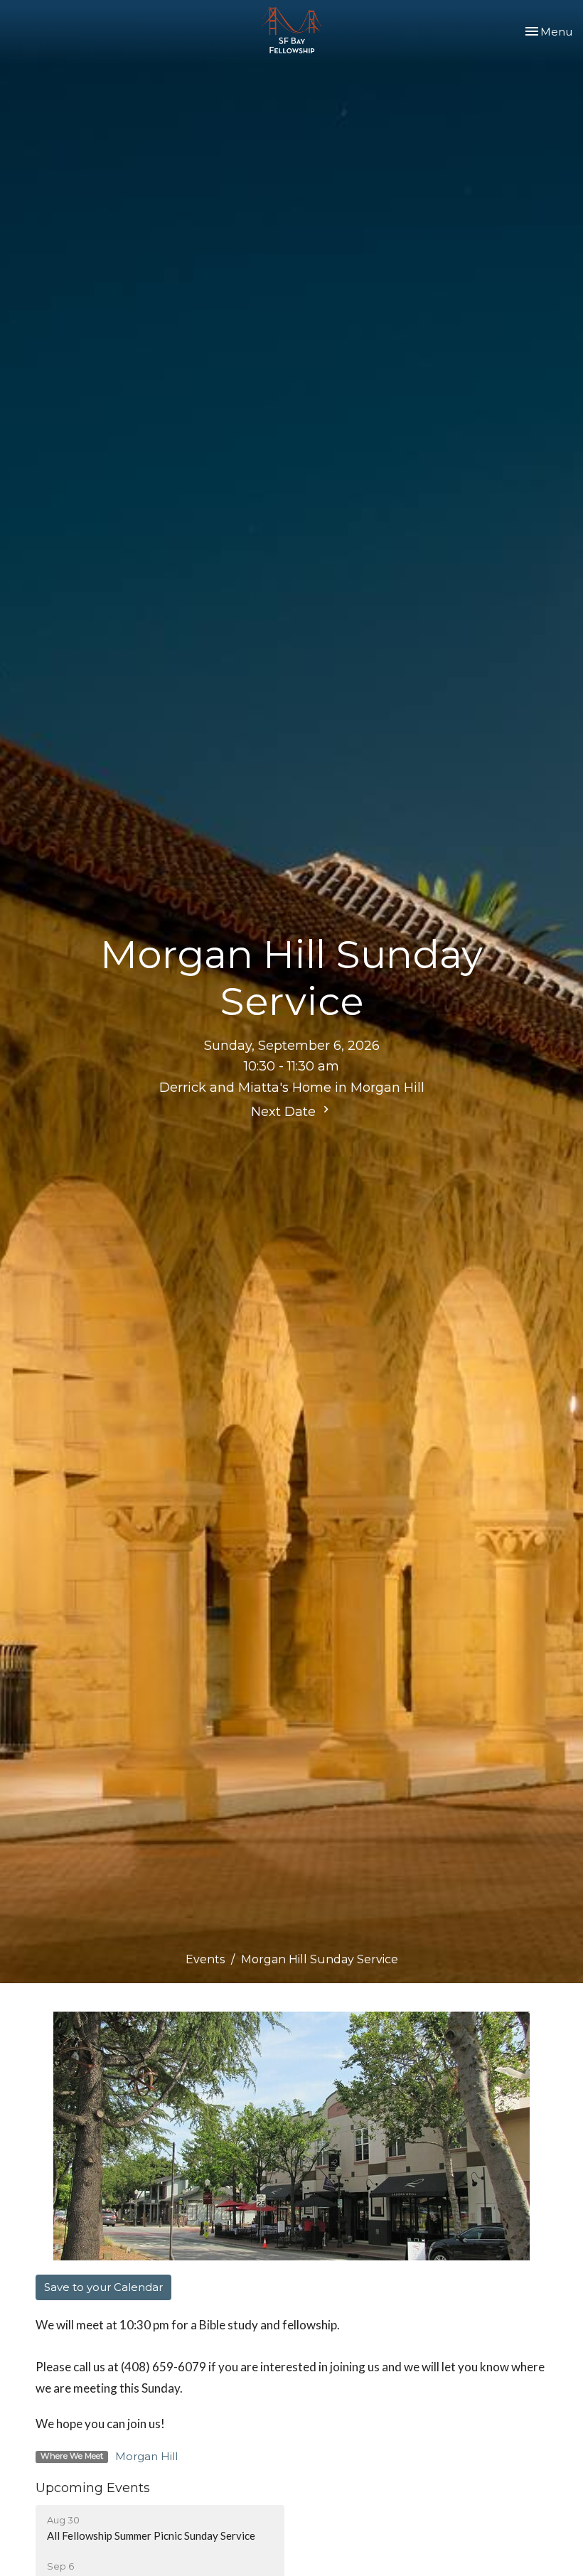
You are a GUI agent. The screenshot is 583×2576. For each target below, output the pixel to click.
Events (205, 1959)
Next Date (285, 1112)
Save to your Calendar (103, 2287)
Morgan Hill (146, 2456)
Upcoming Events (93, 2488)
